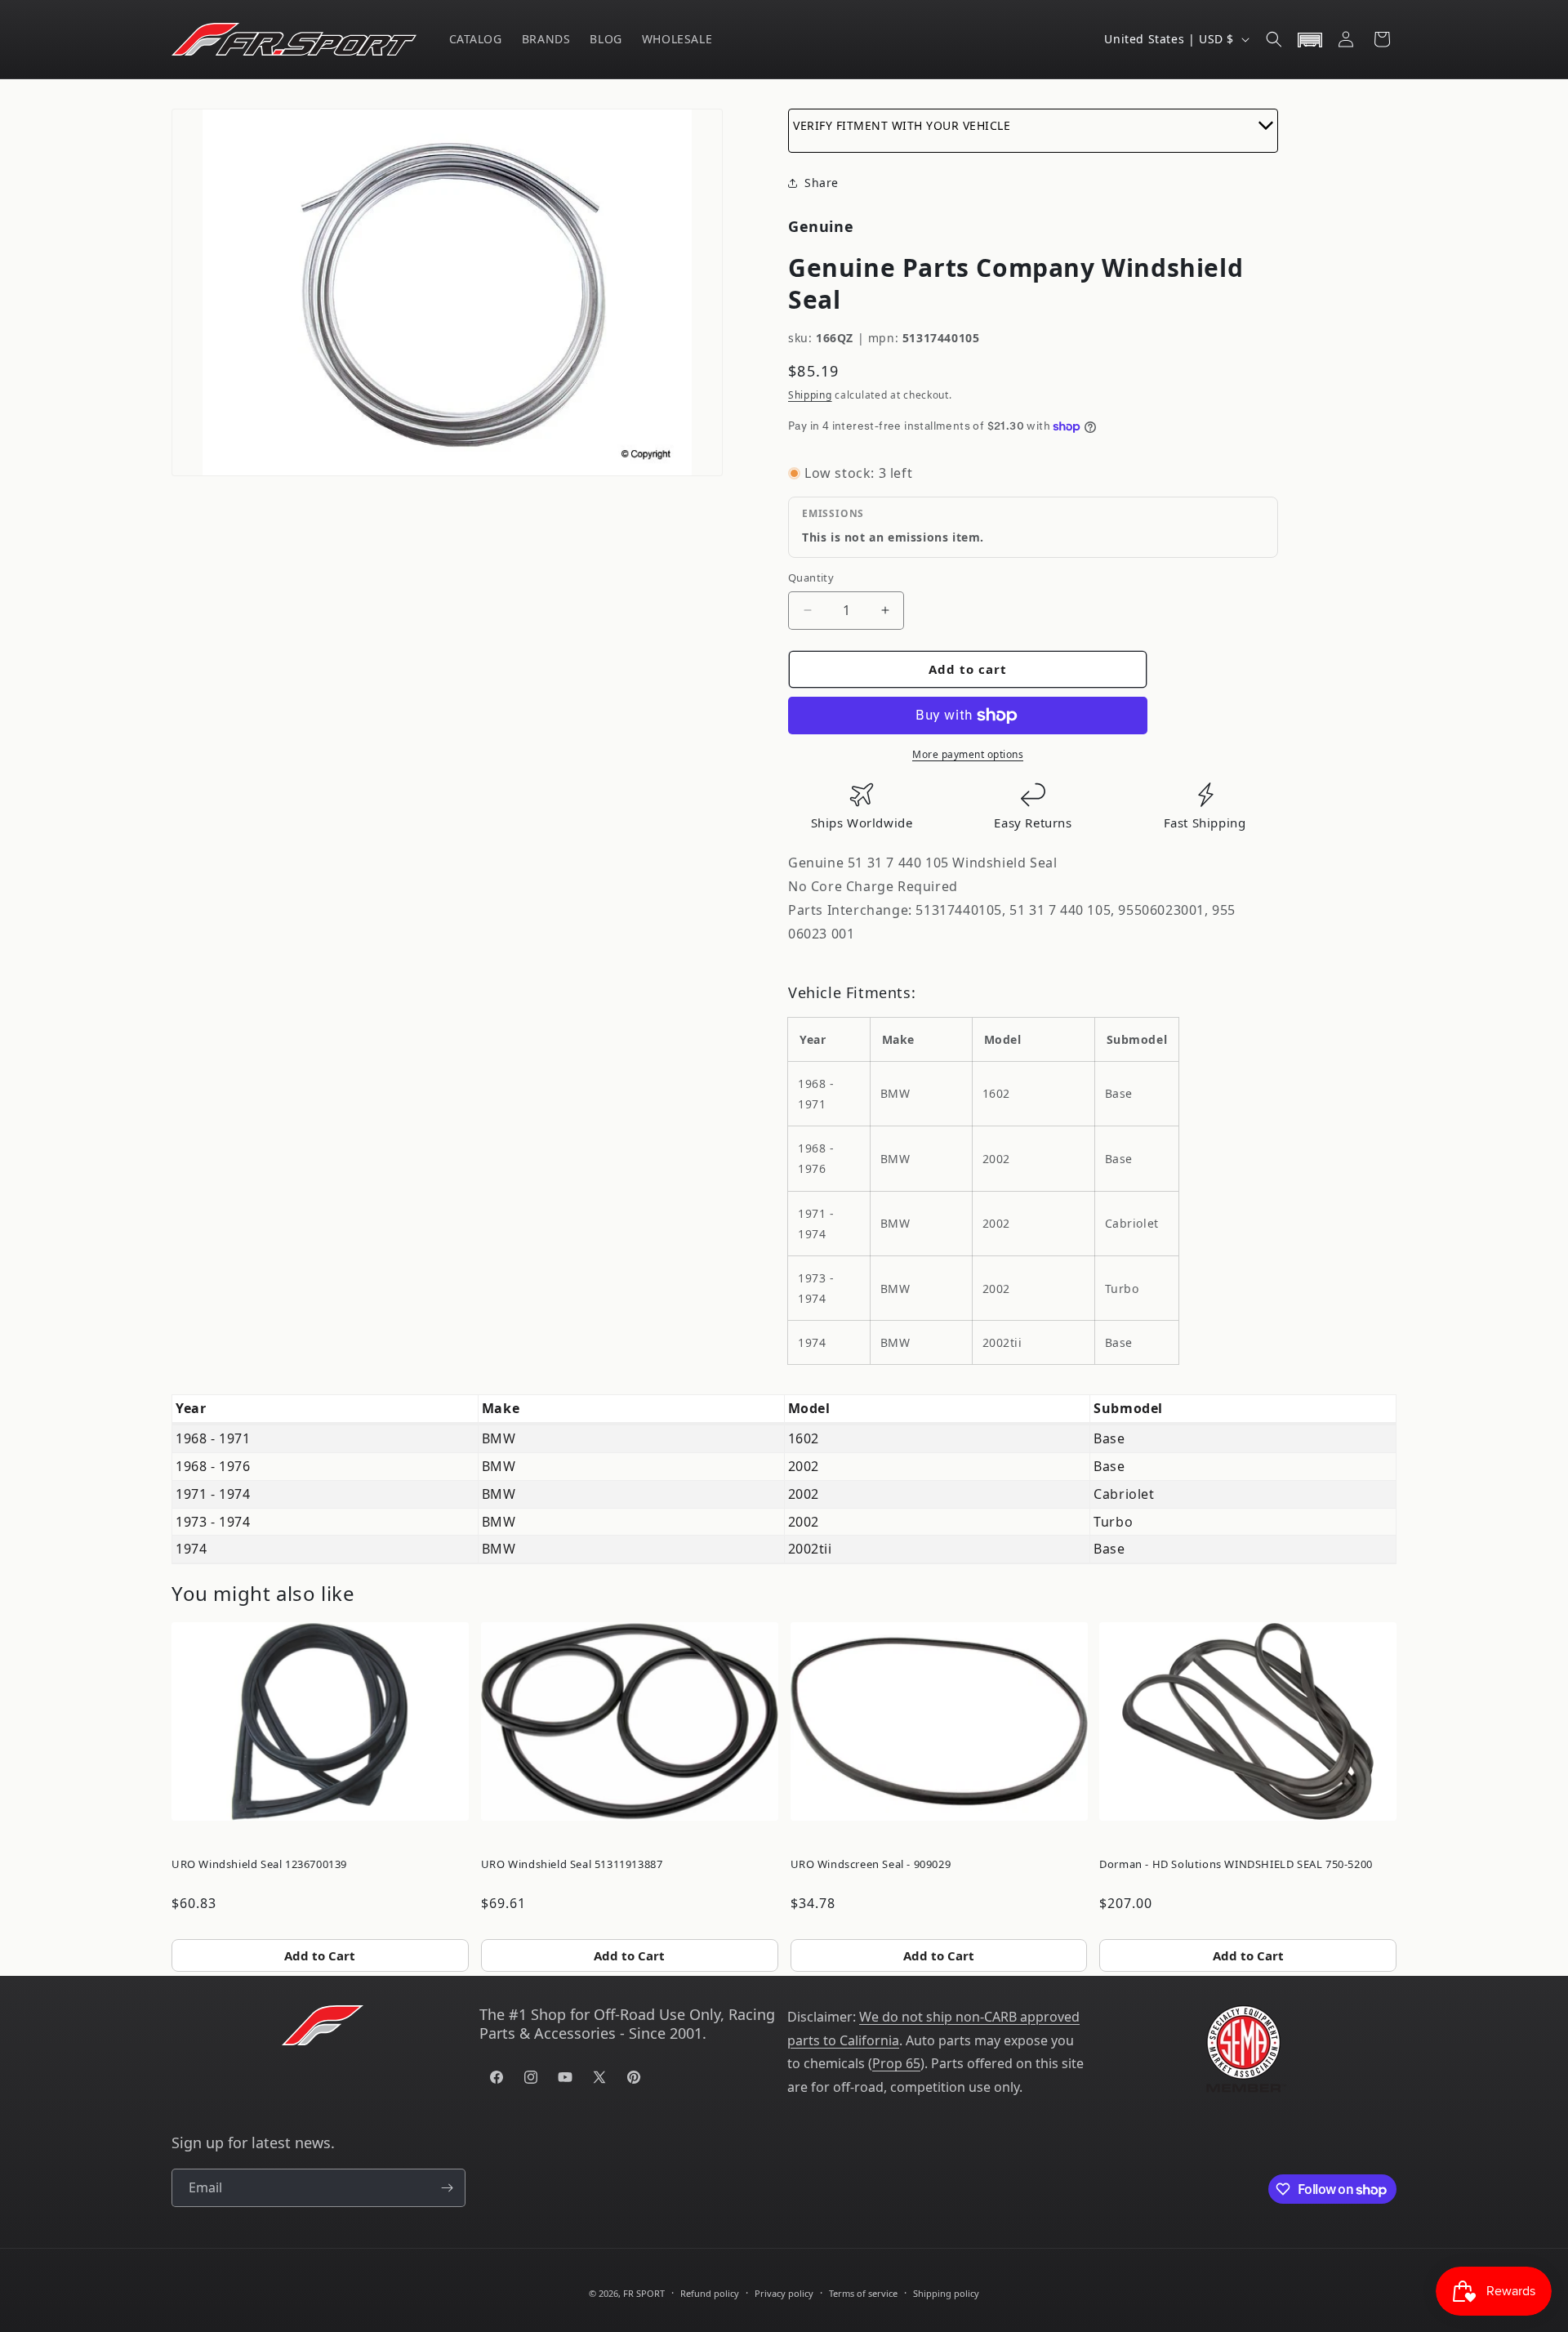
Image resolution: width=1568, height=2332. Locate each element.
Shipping (810, 395)
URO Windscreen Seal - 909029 (871, 1864)
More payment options (968, 754)
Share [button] (822, 183)
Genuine (821, 226)
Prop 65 (896, 2063)
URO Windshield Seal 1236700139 (259, 1864)
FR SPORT (644, 2293)
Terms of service (863, 2293)
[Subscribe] (447, 2188)
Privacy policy (784, 2293)
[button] (1274, 39)
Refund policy (710, 2293)
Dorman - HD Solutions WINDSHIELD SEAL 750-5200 (1236, 1864)
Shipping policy (946, 2293)
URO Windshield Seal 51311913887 (572, 1864)
